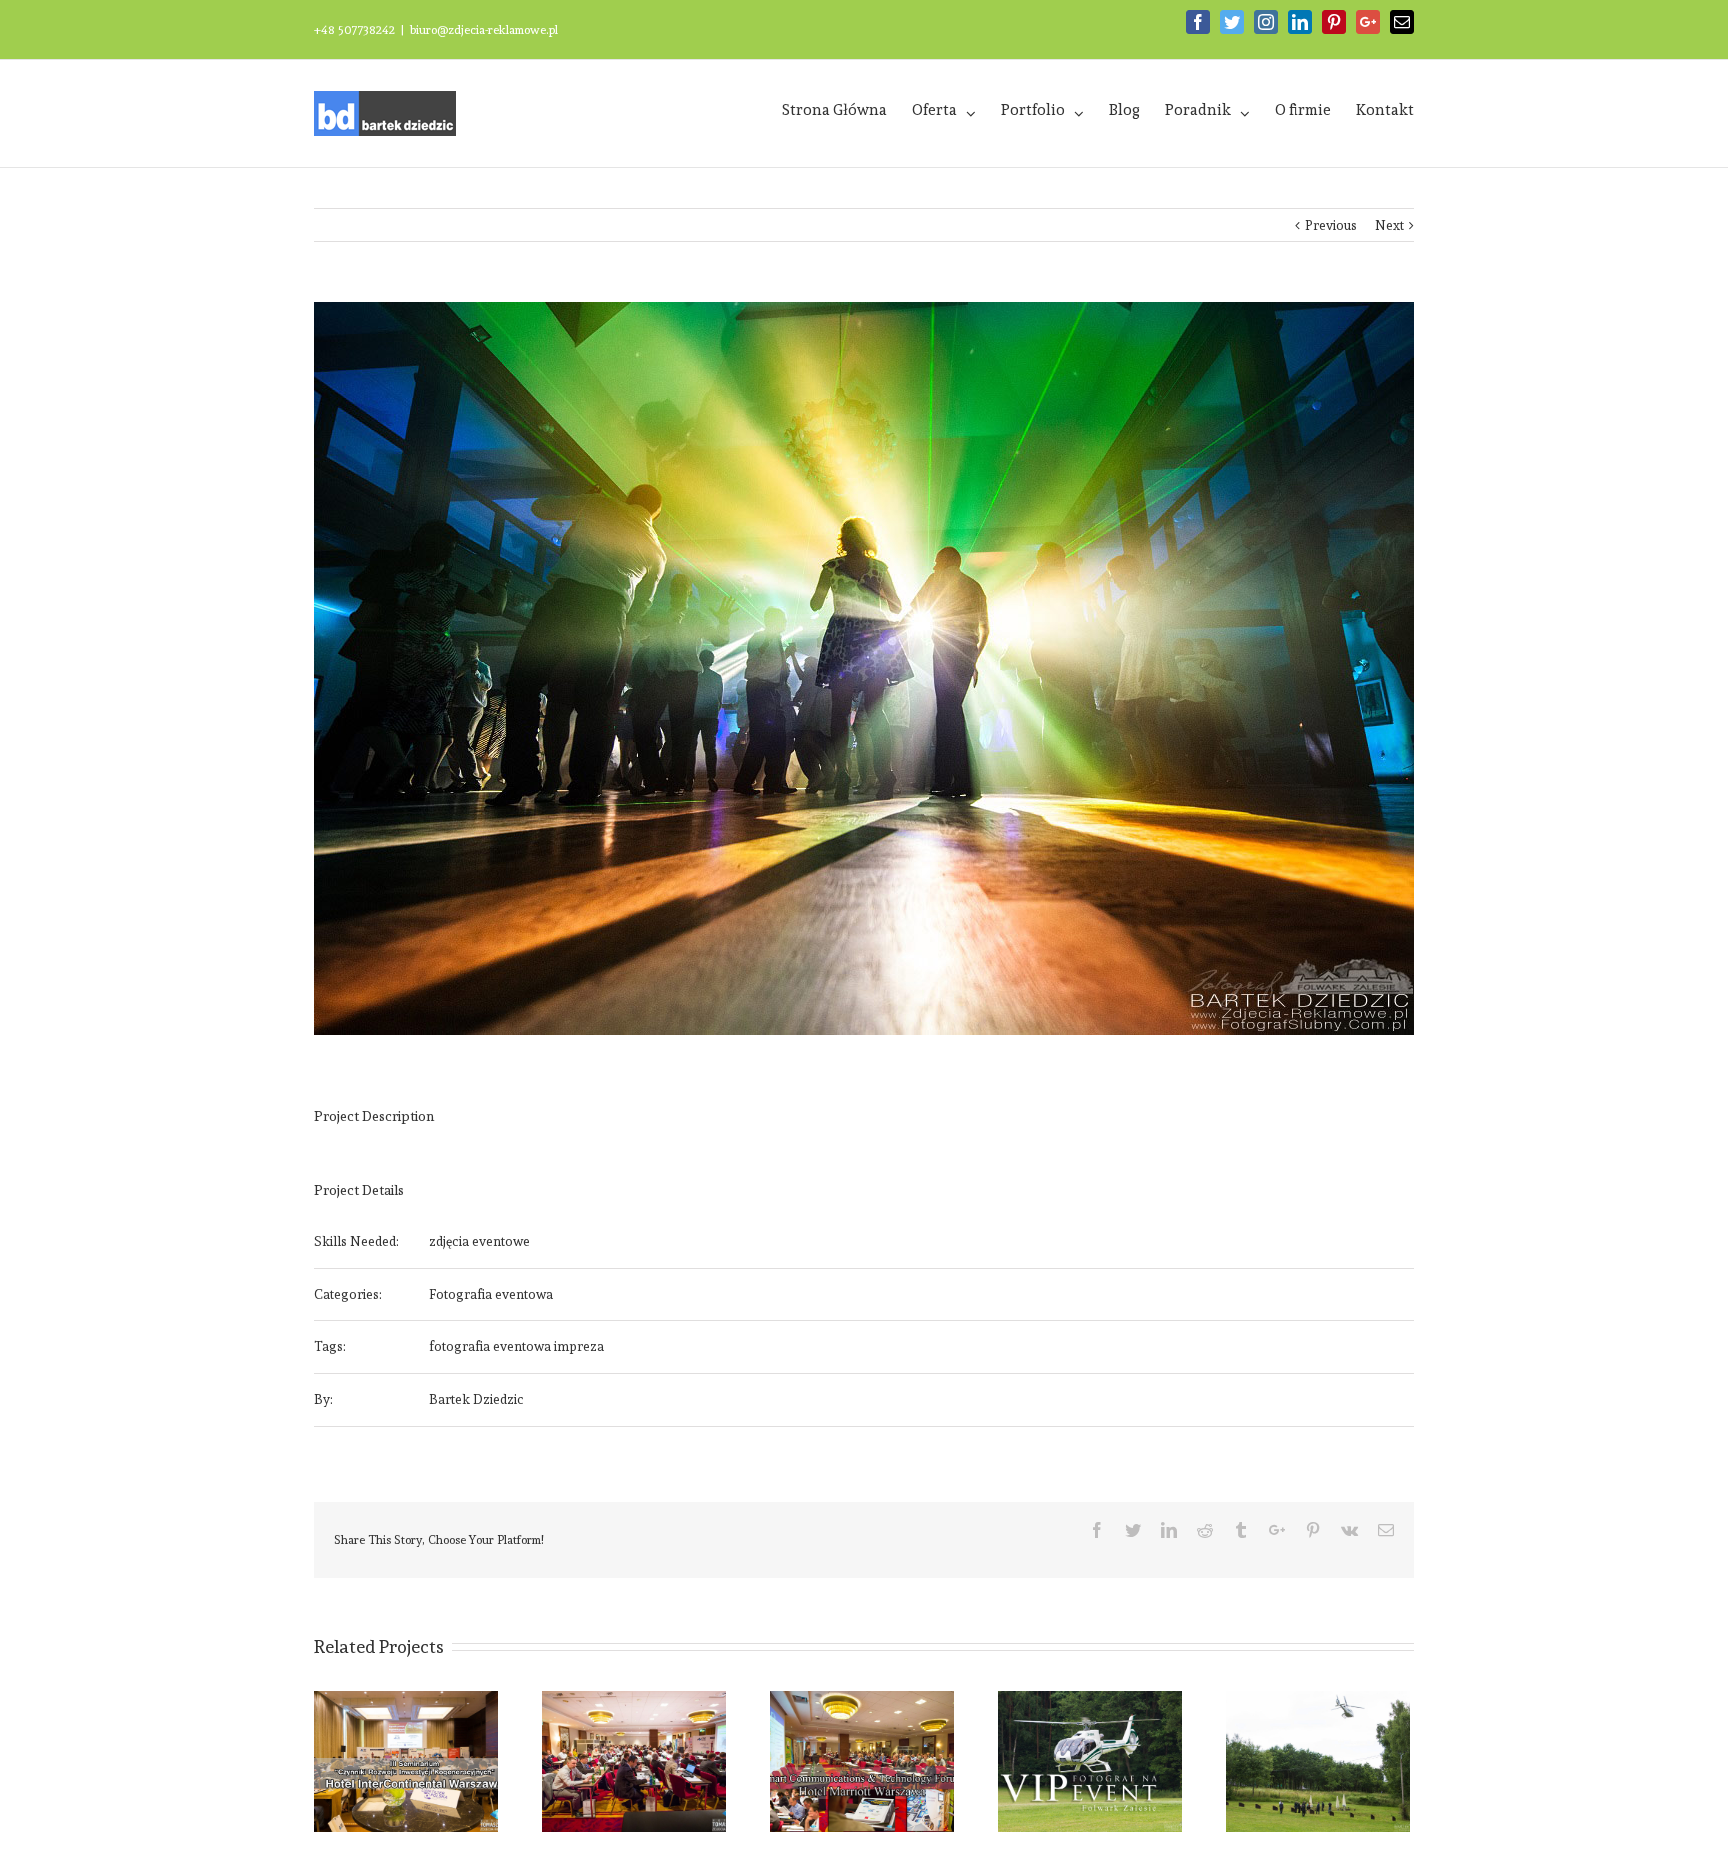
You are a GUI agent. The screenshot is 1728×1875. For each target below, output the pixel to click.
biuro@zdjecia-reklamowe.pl (484, 30)
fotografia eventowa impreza (516, 1346)
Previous (1331, 225)
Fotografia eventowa (491, 1294)
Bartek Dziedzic (476, 1399)
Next (1389, 225)
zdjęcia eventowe (479, 1241)
